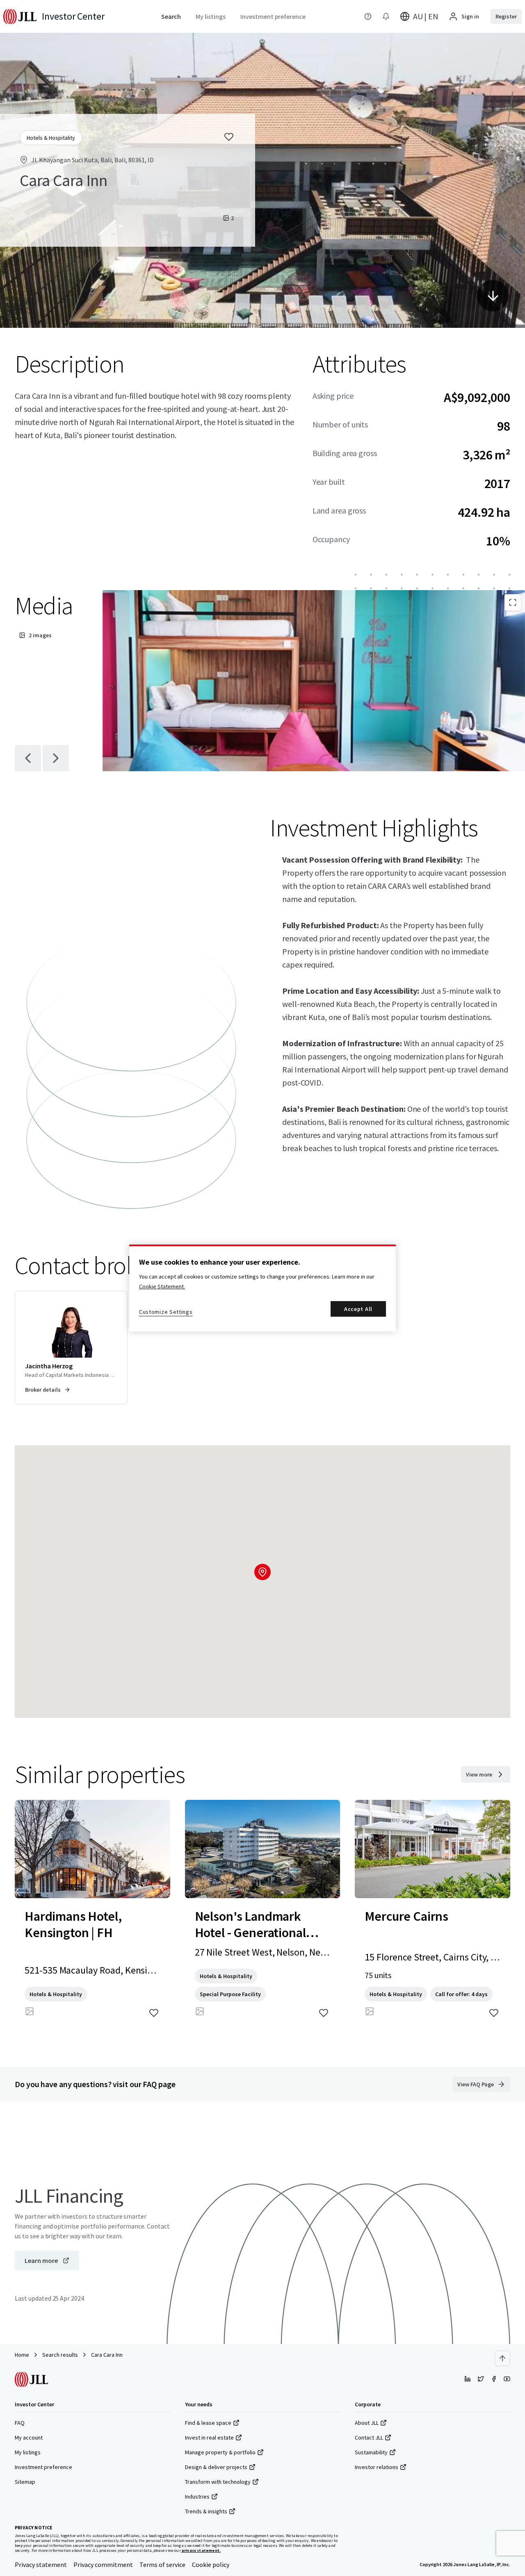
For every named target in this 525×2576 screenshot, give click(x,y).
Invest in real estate (209, 2437)
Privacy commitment (103, 2565)
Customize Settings (166, 1312)
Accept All (358, 1309)
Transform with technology (218, 2482)
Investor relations (377, 2467)
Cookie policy (211, 2565)
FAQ (20, 2423)
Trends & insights (206, 2511)
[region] (262, 1288)
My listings (28, 2452)
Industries (197, 2496)
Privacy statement (41, 2565)
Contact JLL (369, 2437)
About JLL (367, 2423)
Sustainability (371, 2452)
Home (22, 2355)
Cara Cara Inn (107, 2355)
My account (29, 2437)
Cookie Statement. (162, 1286)
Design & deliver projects (216, 2467)
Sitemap (25, 2482)
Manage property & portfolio (220, 2452)
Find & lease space (208, 2423)
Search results (60, 2355)
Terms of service (162, 2565)
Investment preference (43, 2467)
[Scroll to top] (502, 2358)
